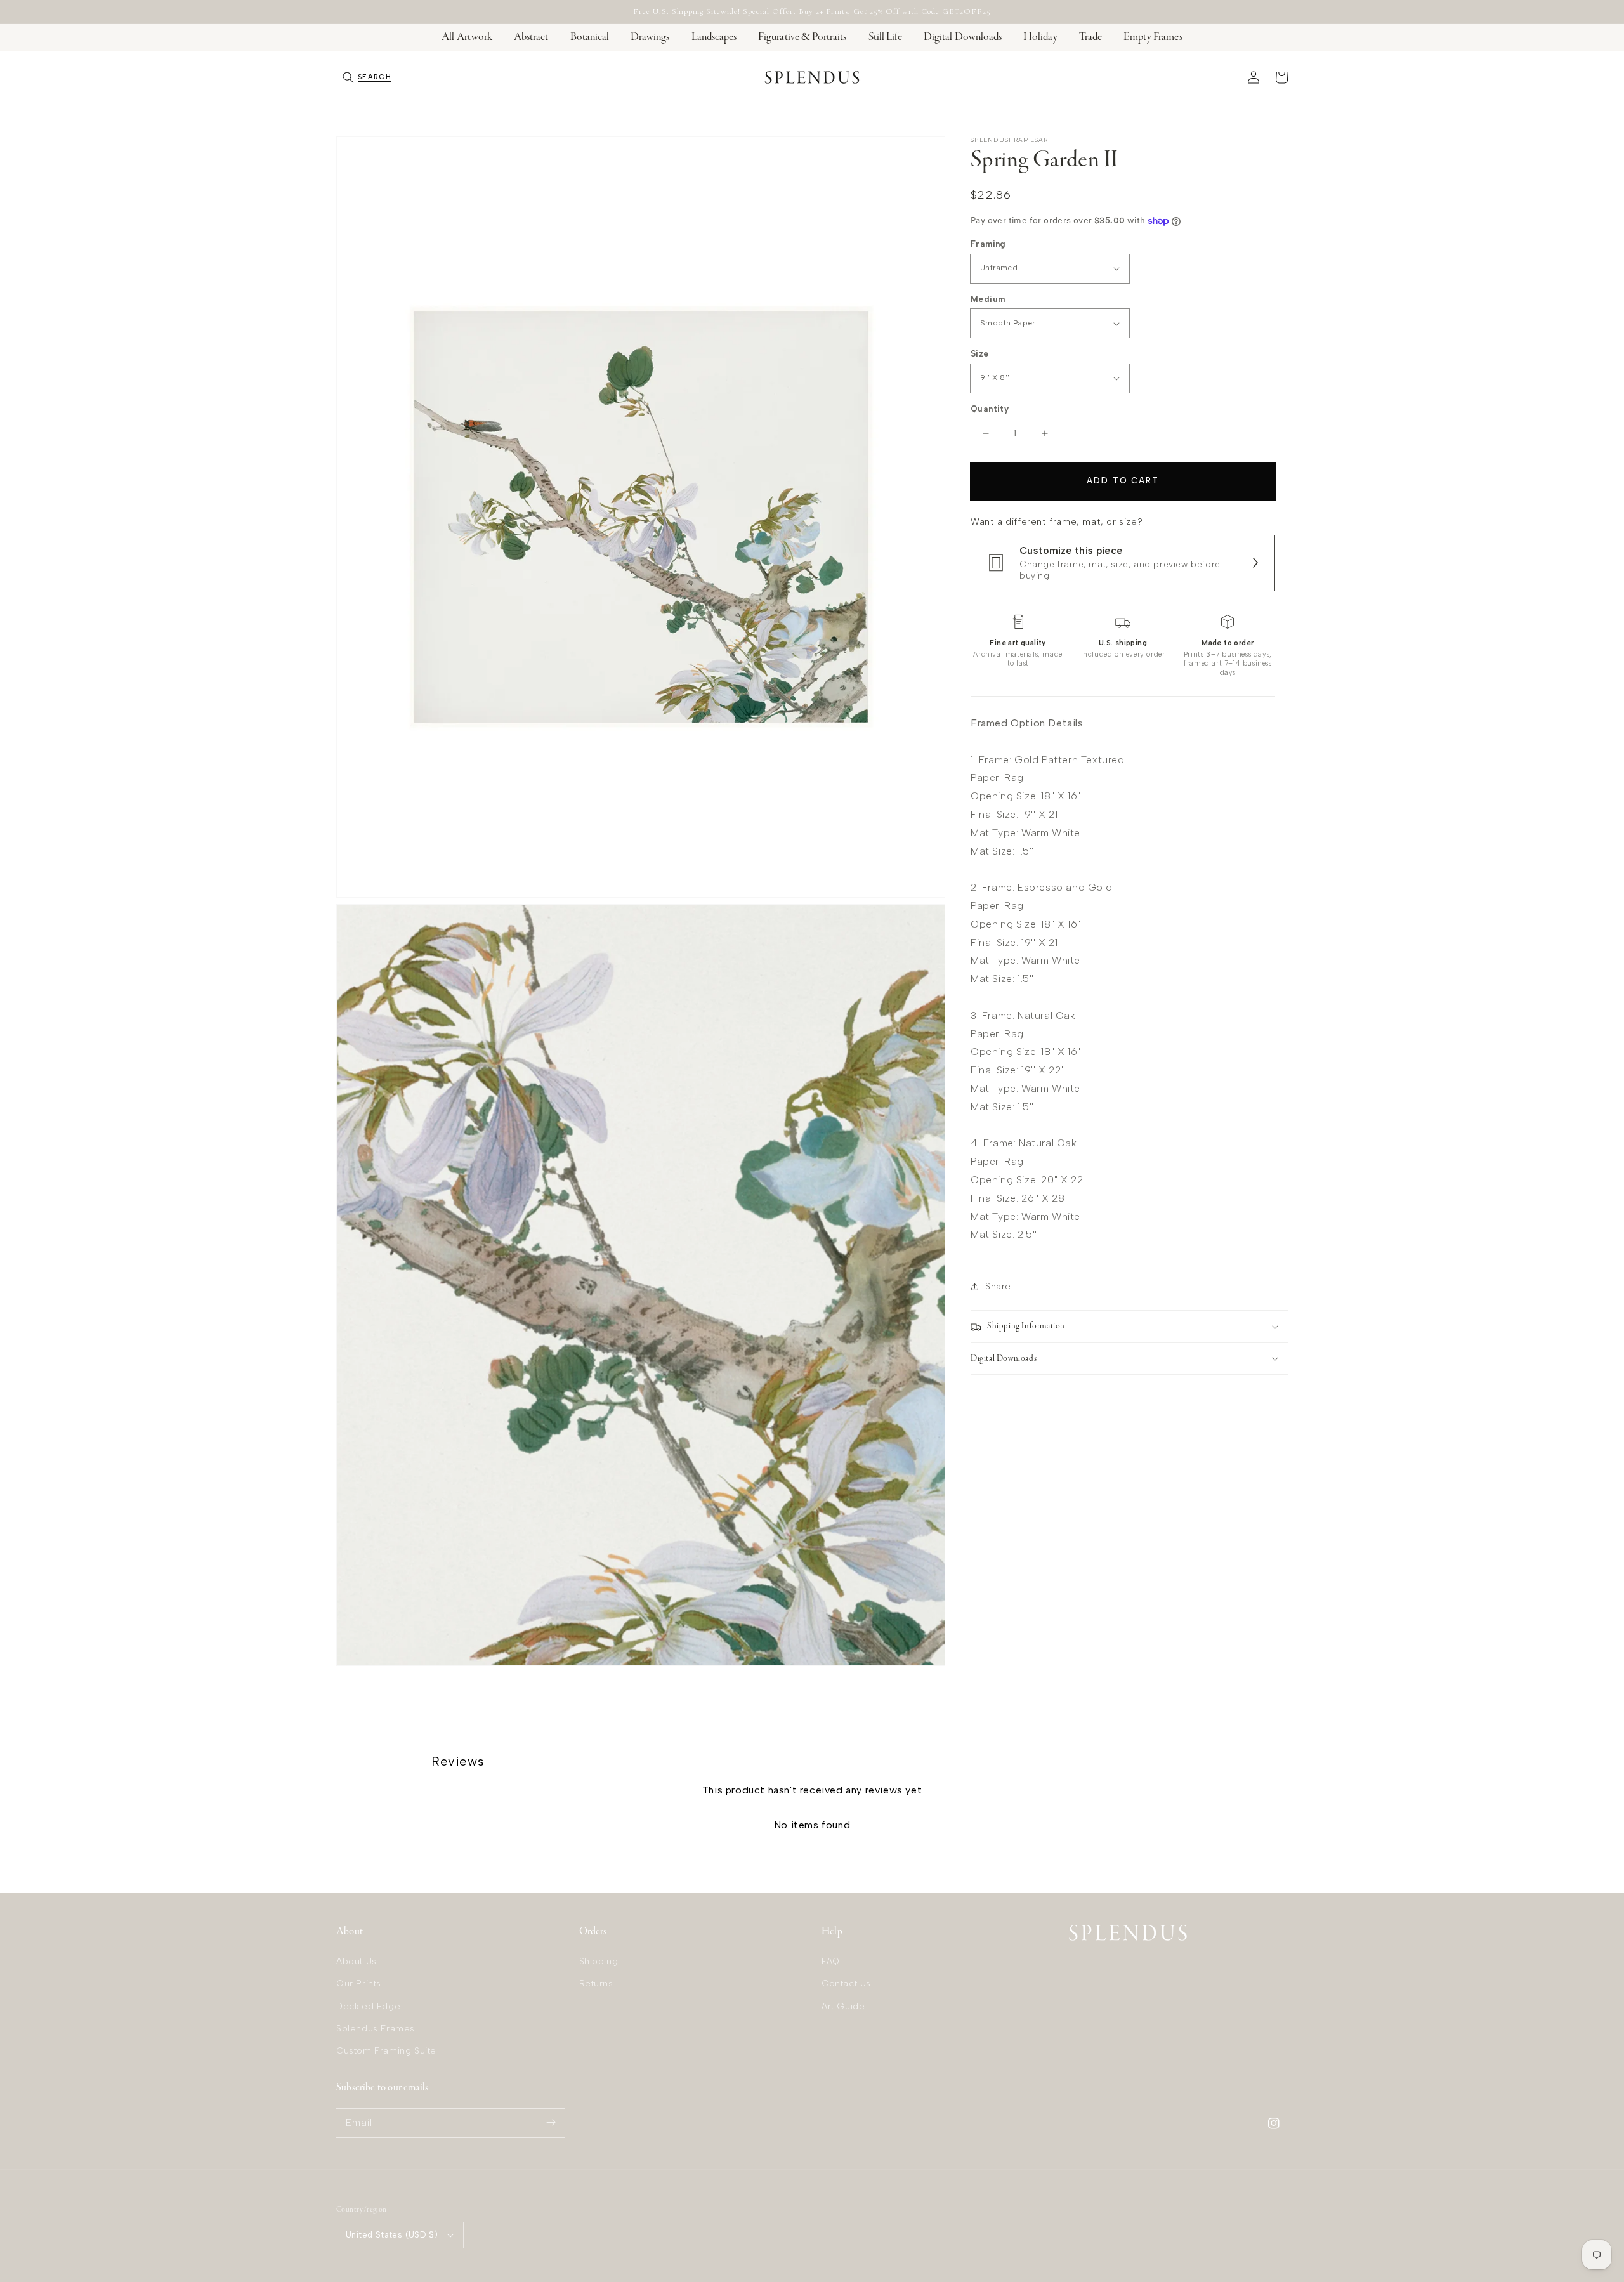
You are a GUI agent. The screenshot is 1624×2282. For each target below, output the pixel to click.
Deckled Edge (368, 2006)
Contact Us (846, 1984)
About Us (357, 1961)
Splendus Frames (376, 2029)
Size (980, 354)
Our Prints (359, 1984)
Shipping (599, 1961)
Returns (596, 1984)
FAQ (831, 1961)
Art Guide (843, 2006)
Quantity (990, 409)
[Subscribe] (551, 2123)
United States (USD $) (392, 2235)
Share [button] (998, 1286)
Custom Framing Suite (386, 2051)
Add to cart (1123, 481)
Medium (988, 299)
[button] (367, 77)
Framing (988, 244)
